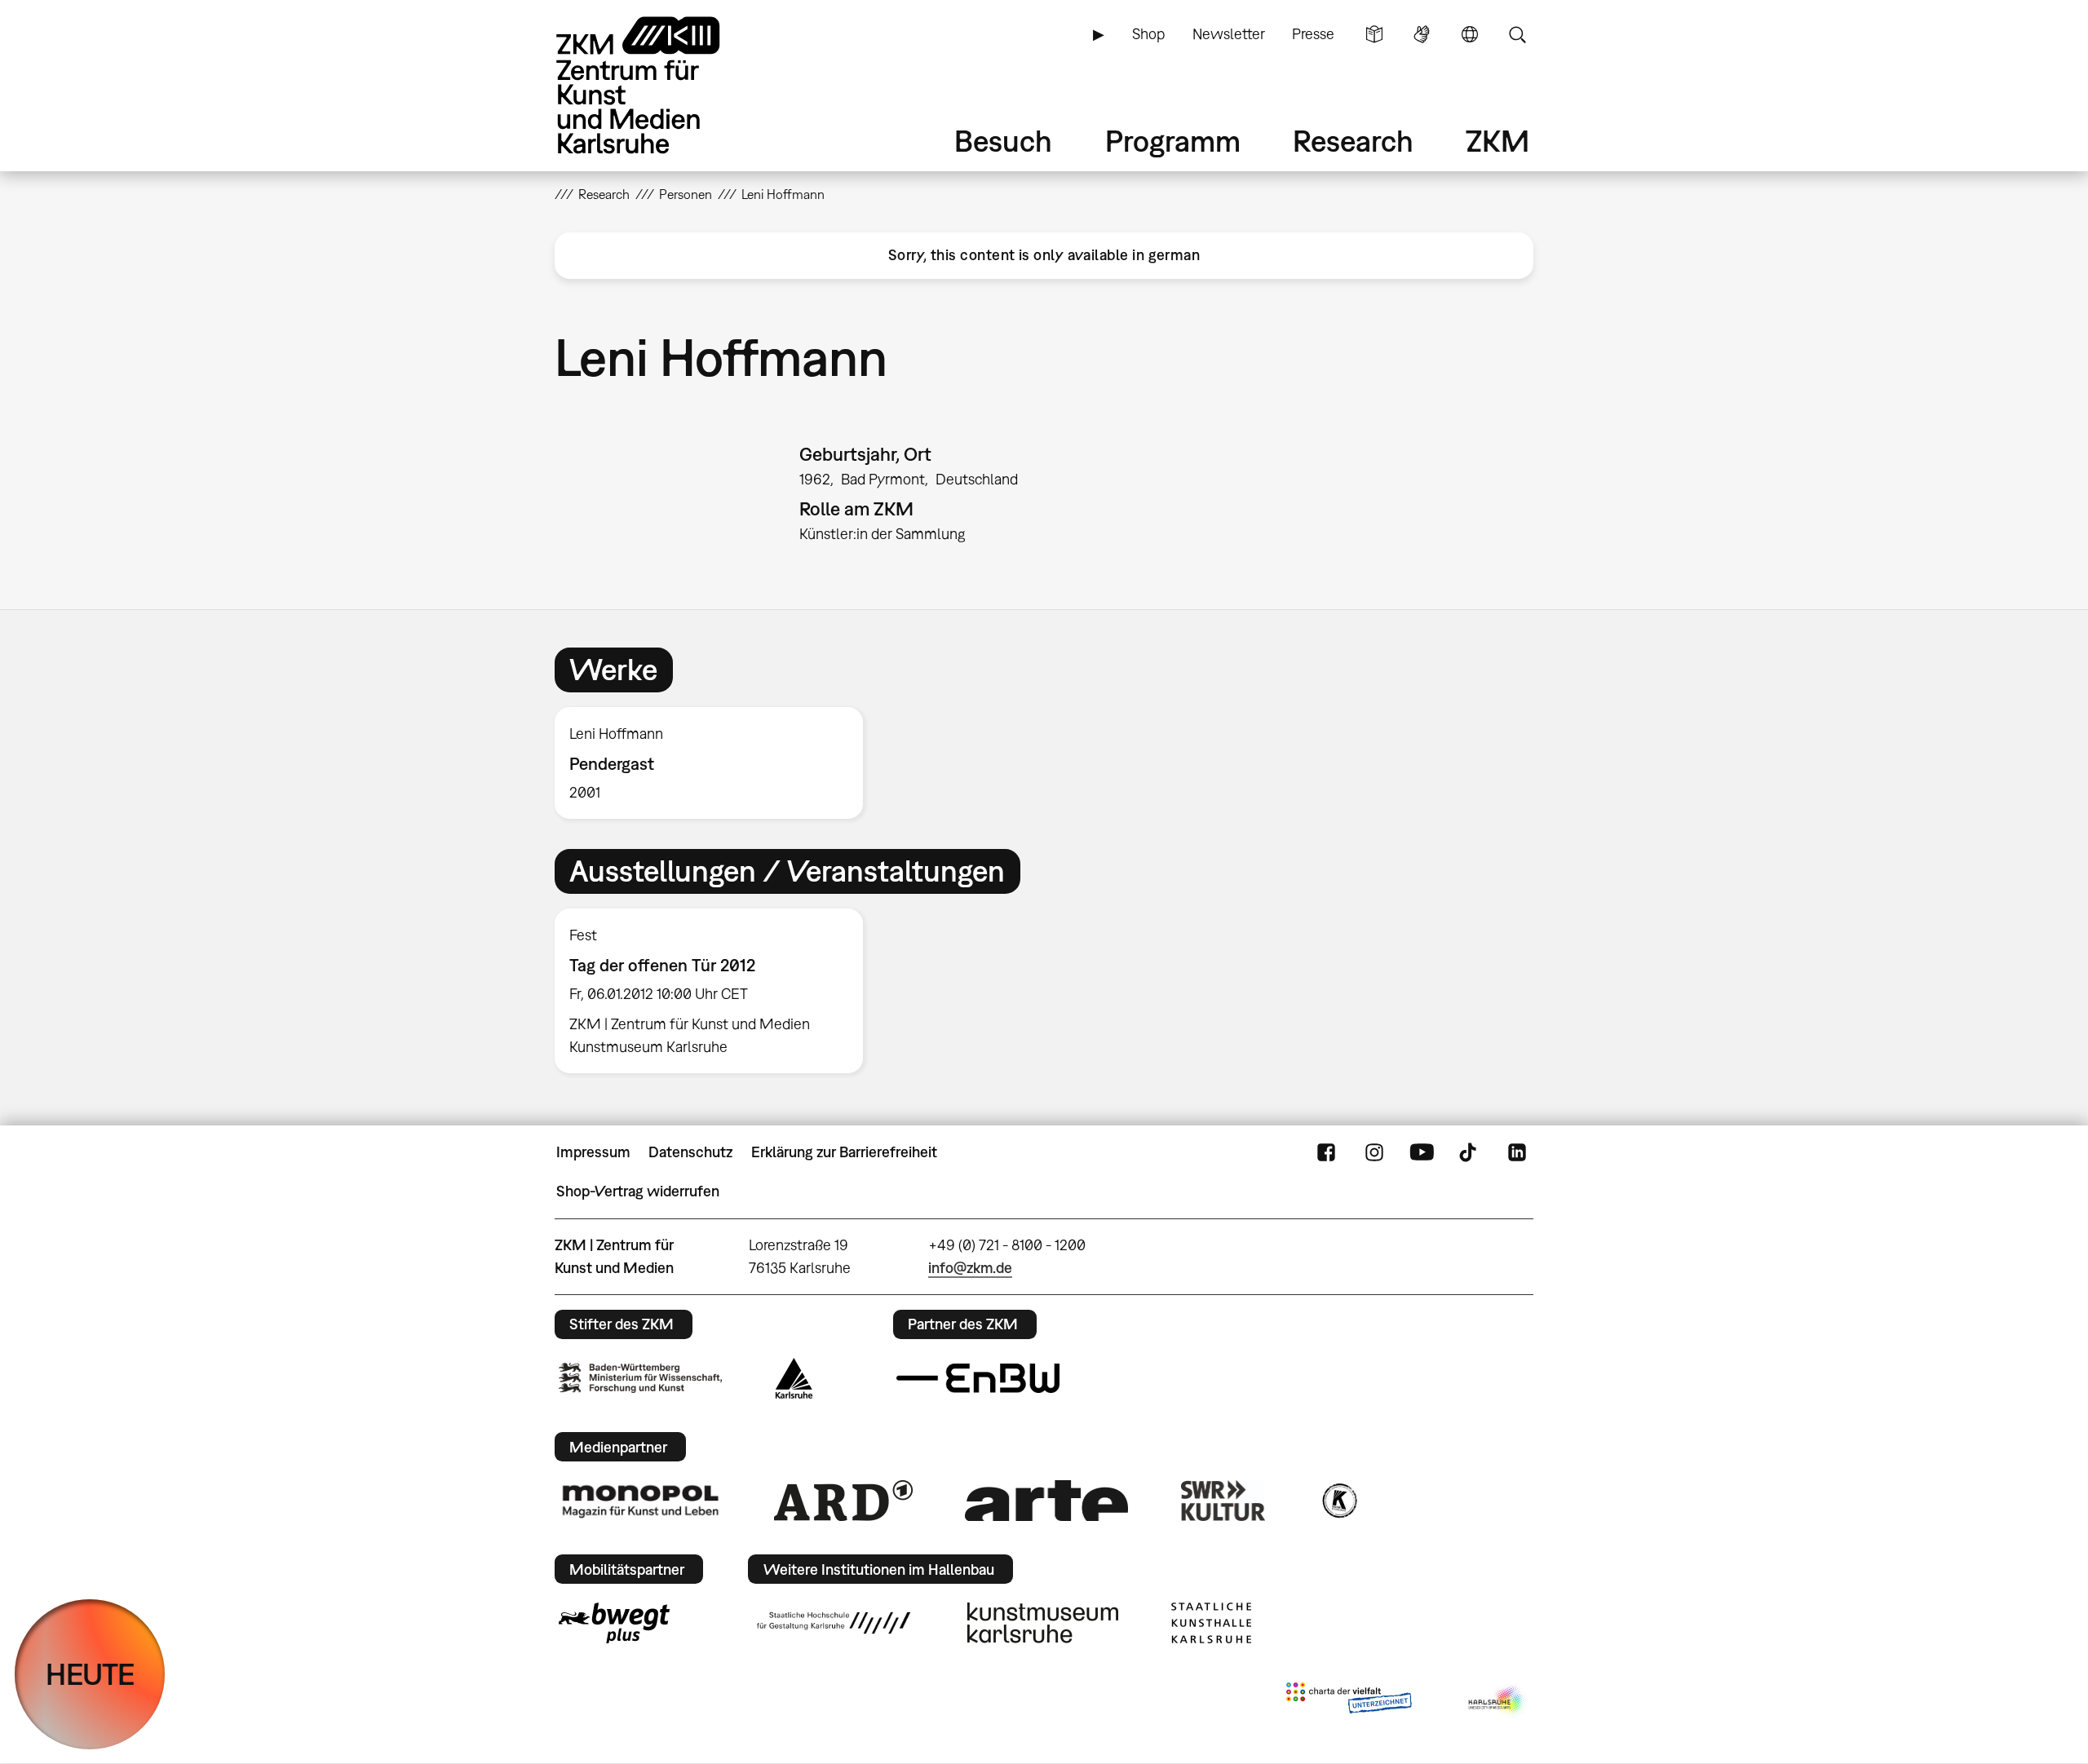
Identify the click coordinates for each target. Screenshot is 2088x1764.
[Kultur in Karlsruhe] (1338, 1501)
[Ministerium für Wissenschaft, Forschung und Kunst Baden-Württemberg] (640, 1378)
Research (1353, 141)
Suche (1517, 34)
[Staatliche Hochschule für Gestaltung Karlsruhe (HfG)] (834, 1623)
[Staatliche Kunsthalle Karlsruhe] (1211, 1623)
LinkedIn (1517, 1152)
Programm (1173, 141)
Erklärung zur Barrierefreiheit (844, 1152)
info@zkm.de (970, 1268)
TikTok (1470, 1152)
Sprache (1470, 34)
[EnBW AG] (978, 1378)
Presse (1313, 34)
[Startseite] (661, 85)
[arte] (1046, 1500)
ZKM (1497, 141)
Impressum (593, 1152)
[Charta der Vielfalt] (1349, 1701)
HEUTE (90, 1674)
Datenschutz (690, 1152)
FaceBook (1326, 1152)
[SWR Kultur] (1223, 1501)
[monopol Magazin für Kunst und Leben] (640, 1501)
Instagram (1374, 1152)
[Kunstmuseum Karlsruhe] (1043, 1623)
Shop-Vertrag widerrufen (638, 1191)
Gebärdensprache (1422, 34)
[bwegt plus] (614, 1623)
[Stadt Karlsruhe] (794, 1378)
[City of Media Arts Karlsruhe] (1497, 1701)
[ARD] (843, 1501)
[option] (716, 763)
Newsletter (1229, 34)
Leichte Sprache (1374, 34)
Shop (1148, 34)
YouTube (1422, 1152)
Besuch (1003, 141)
